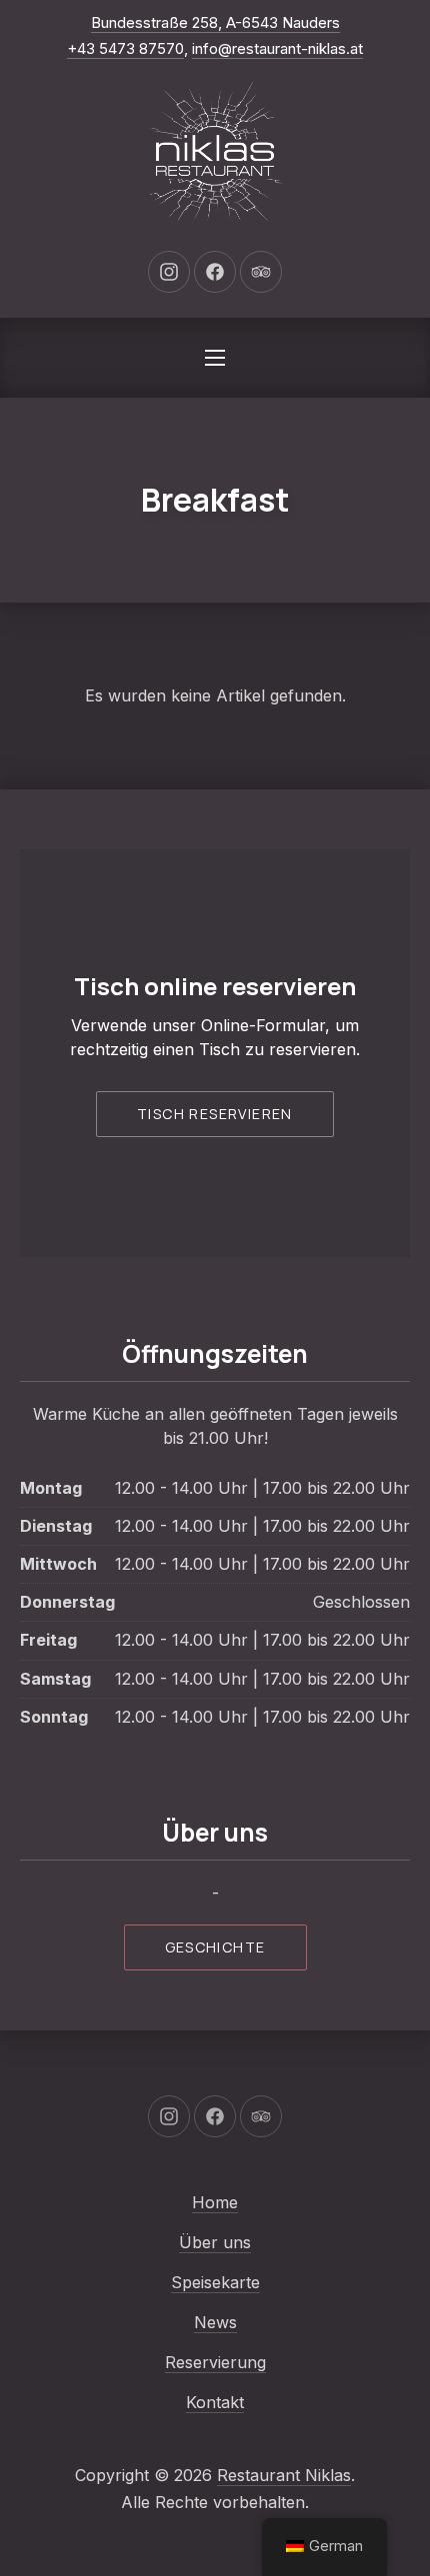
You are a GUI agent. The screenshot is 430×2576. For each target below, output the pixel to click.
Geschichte (215, 1947)
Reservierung (215, 2362)
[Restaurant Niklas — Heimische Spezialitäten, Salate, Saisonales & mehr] (215, 151)
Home (215, 2202)
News (215, 2322)
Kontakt (215, 2402)
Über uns (215, 2242)
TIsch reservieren (215, 1114)
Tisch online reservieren (215, 986)
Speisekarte (215, 2282)
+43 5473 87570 (125, 48)
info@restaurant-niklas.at (277, 48)
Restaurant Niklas (284, 2475)
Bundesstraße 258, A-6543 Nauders (215, 22)
